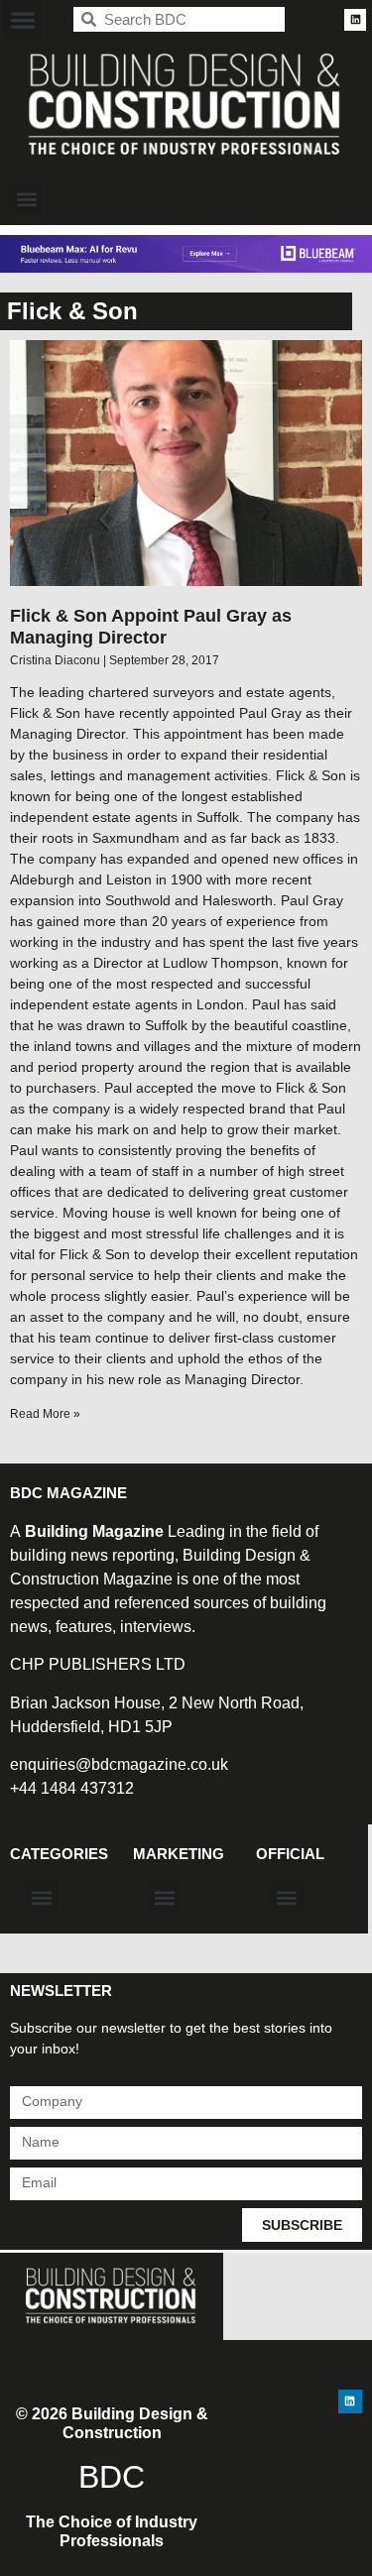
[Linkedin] (355, 20)
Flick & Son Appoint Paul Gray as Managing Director (151, 627)
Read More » (45, 1414)
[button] (22, 19)
